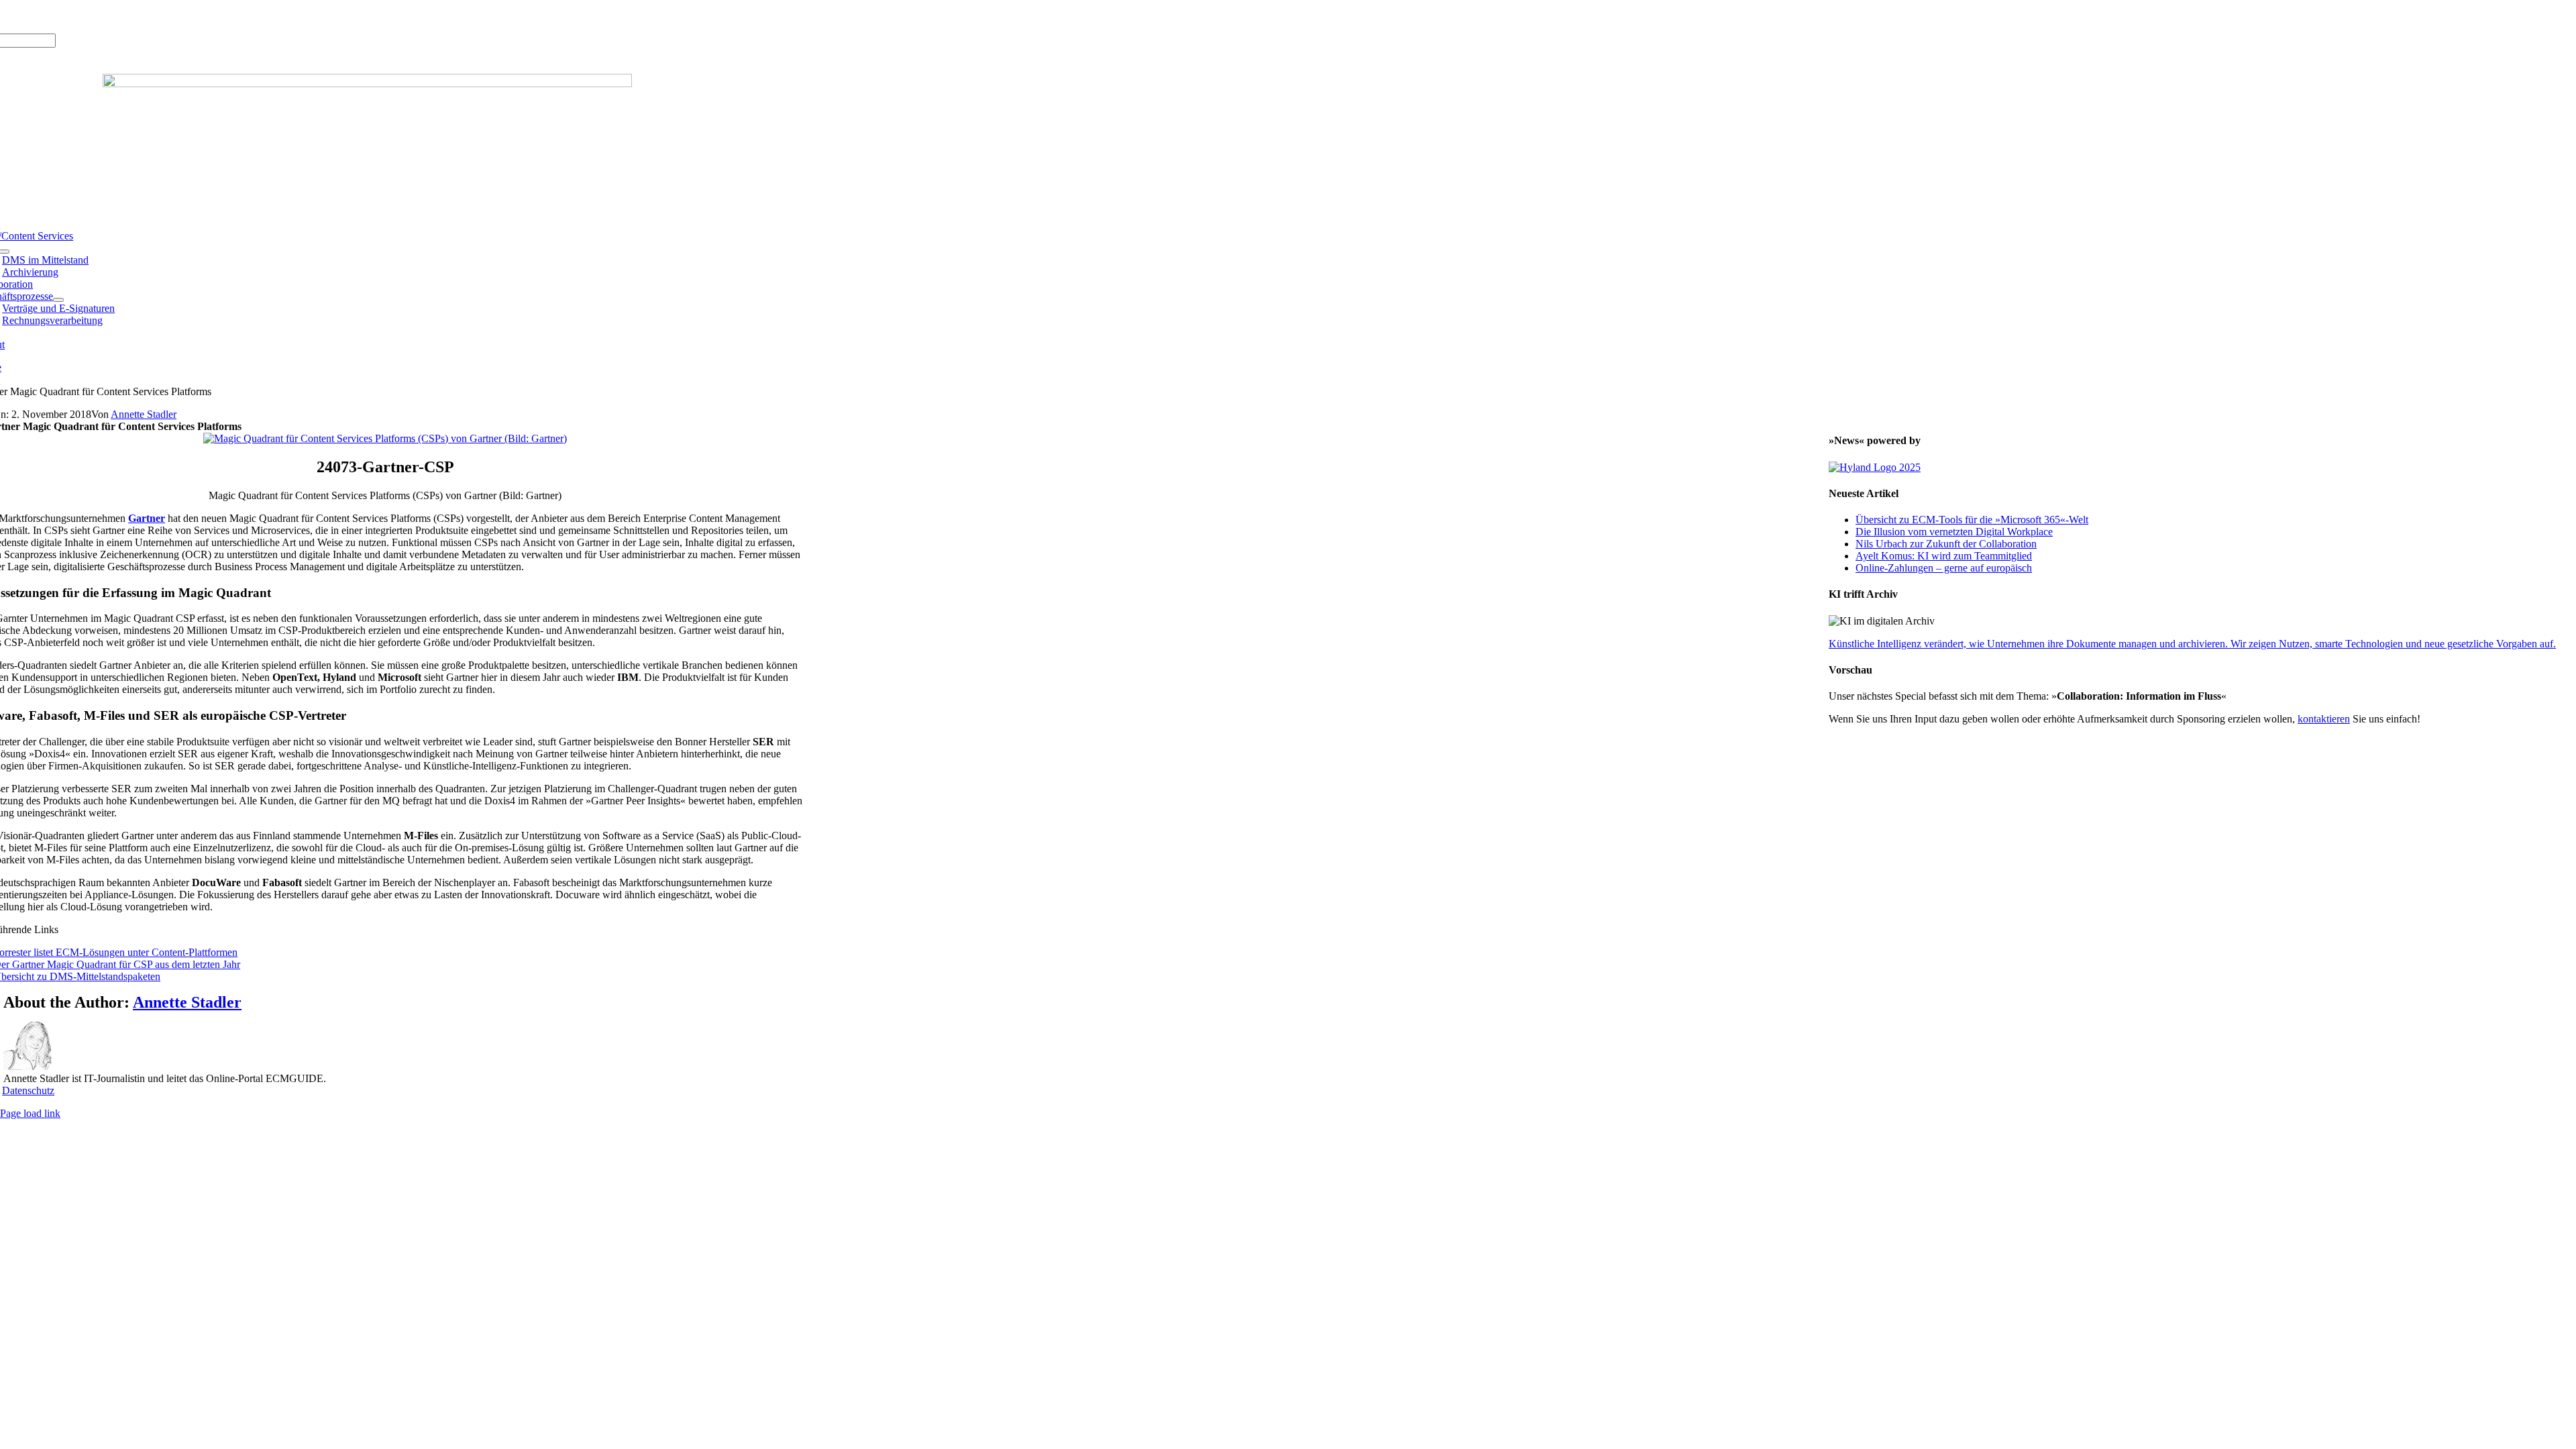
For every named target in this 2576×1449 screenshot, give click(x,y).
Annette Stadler (144, 414)
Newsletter (158, 16)
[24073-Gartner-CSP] (385, 438)
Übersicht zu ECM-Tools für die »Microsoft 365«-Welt (1972, 520)
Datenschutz (28, 1090)
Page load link (30, 1113)
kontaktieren (2324, 719)
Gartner (147, 518)
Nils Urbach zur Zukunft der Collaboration (1946, 544)
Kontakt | (114, 16)
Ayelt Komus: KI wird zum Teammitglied (1944, 556)
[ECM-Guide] (367, 84)
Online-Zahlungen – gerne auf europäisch (1944, 568)
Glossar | (73, 16)
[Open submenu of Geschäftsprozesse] (58, 300)
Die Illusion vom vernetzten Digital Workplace (1954, 532)
